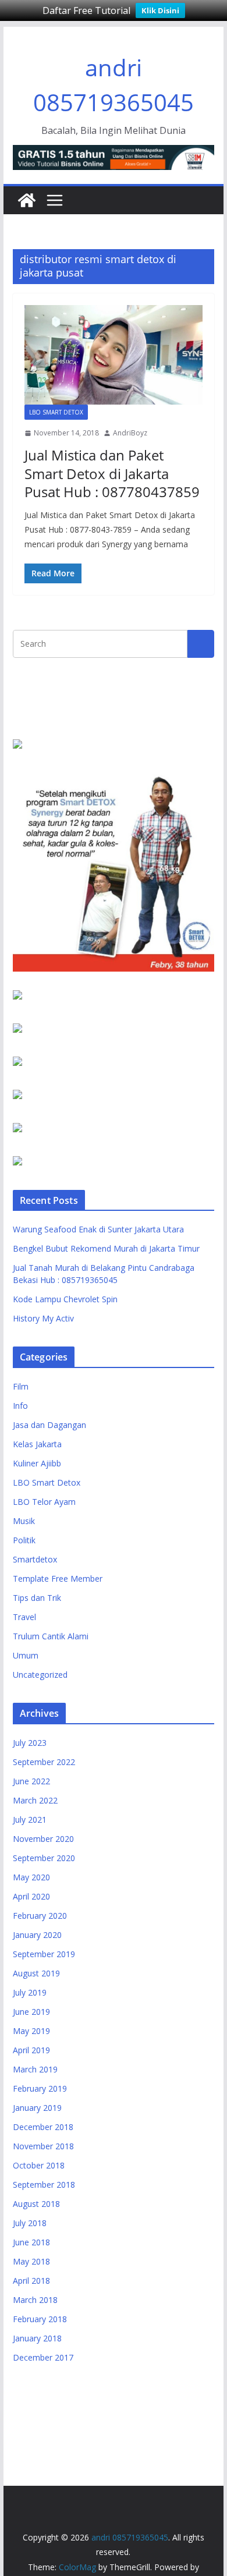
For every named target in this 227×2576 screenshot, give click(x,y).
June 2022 (31, 1781)
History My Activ (43, 1318)
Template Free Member (58, 1578)
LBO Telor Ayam (44, 1502)
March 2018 (35, 2300)
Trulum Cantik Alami (51, 1636)
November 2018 (43, 2146)
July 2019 (30, 1992)
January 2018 (37, 2338)
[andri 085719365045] (27, 200)
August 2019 (36, 1973)
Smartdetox (35, 1559)
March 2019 (35, 2069)
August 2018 (36, 2204)
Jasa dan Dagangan (49, 1425)
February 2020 (40, 1916)
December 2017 (43, 2357)
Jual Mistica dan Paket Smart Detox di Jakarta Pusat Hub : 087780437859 (112, 473)
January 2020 (37, 1935)
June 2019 (31, 2012)
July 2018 (30, 2223)
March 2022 (35, 1800)
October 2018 (39, 2165)
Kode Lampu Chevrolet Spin (65, 1299)
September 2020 (44, 1858)
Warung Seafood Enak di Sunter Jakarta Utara (98, 1229)
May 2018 (31, 2261)
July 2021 (30, 1820)
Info (20, 1406)
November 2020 (43, 1839)
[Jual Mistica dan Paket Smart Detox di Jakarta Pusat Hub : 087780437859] (114, 355)
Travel (24, 1617)
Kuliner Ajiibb (37, 1463)
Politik (24, 1540)
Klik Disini (160, 10)
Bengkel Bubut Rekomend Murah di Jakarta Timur (106, 1248)
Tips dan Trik (37, 1598)
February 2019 (40, 2088)
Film (21, 1386)
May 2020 (31, 1877)
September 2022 (44, 1762)
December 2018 (43, 2127)
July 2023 (30, 1743)
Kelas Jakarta (37, 1444)
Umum (26, 1655)
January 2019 (37, 2108)
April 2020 (31, 1896)
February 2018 (40, 2319)
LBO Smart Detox (56, 412)
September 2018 (44, 2185)
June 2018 (31, 2242)
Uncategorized (40, 1675)
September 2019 (44, 1954)
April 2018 (31, 2281)
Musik (24, 1521)
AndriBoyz (130, 433)
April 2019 (31, 2050)
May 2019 (31, 2031)
